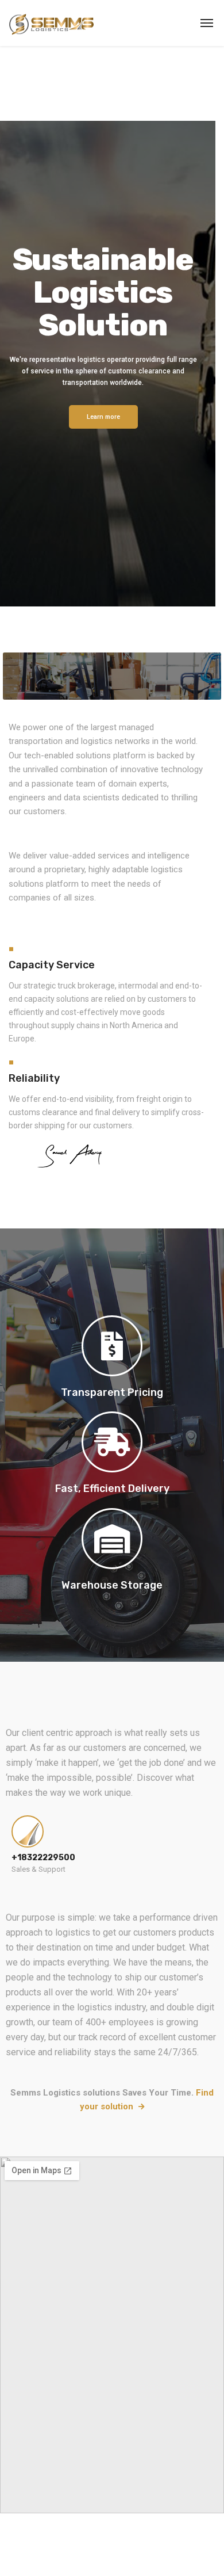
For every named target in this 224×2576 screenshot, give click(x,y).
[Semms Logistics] (51, 23)
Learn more (103, 417)
